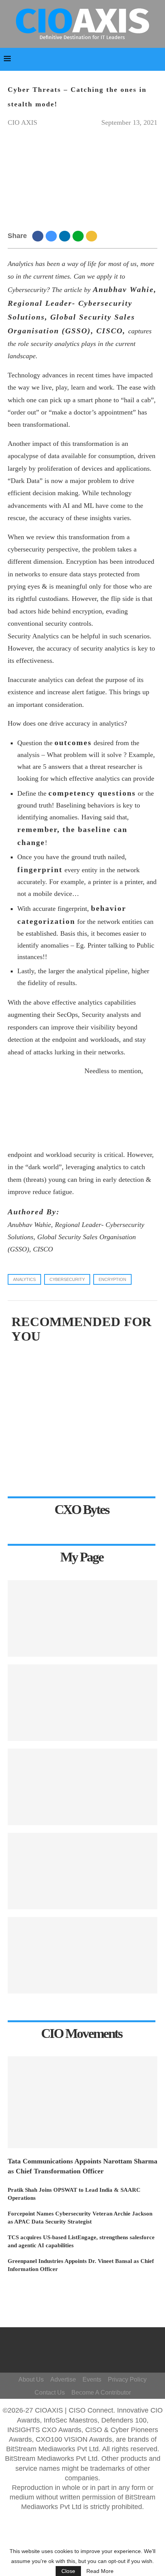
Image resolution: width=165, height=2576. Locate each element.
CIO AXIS (22, 122)
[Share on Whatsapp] (79, 236)
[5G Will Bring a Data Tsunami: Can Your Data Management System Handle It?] (82, 1955)
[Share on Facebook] (39, 236)
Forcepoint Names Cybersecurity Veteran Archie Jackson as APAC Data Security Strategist (80, 2218)
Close (68, 2571)
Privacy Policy (127, 2379)
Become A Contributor (101, 2392)
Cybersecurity (67, 1279)
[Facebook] (87, 2343)
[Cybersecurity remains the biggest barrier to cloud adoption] (82, 1787)
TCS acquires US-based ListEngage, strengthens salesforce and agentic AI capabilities (81, 2241)
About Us (31, 2379)
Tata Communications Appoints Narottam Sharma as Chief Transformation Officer (82, 2166)
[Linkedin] (94, 2354)
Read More (100, 2571)
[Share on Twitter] (52, 236)
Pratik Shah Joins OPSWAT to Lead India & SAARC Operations (74, 2194)
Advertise (63, 2379)
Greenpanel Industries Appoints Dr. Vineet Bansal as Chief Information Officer (81, 2265)
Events (92, 2379)
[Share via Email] (93, 236)
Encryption (112, 1279)
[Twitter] (98, 2343)
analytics (24, 1279)
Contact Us (50, 2392)
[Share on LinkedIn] (66, 236)
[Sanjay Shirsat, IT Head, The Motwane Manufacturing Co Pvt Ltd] (82, 1871)
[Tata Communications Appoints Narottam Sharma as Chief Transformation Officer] (82, 2102)
